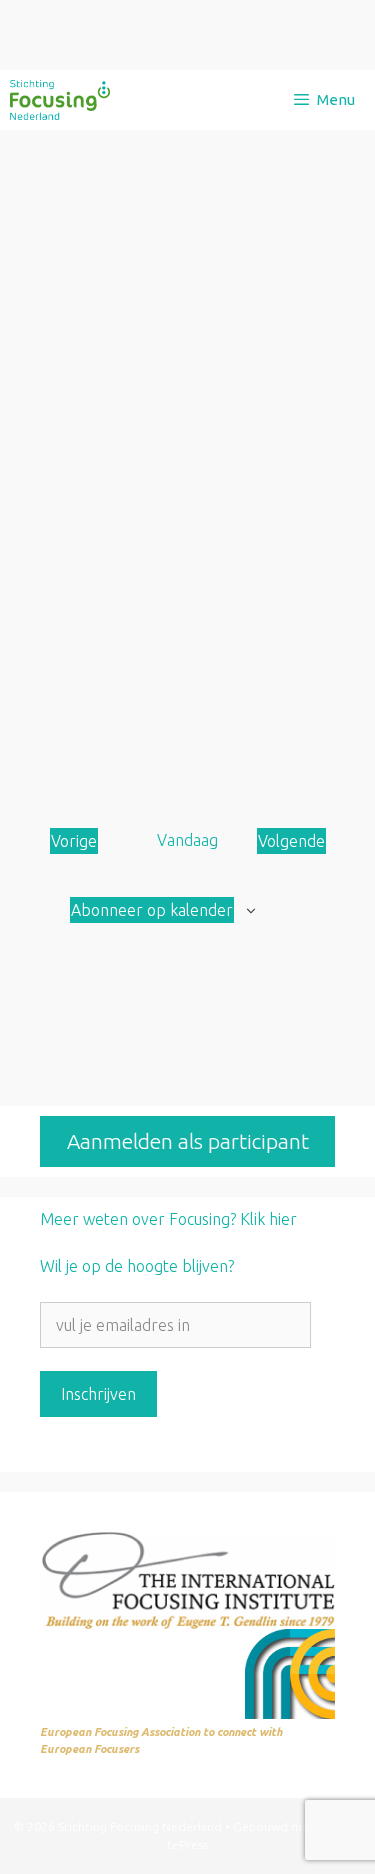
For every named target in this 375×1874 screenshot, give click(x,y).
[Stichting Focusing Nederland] (60, 100)
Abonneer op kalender (152, 910)
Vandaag (187, 840)
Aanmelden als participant (188, 1141)
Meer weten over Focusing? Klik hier (168, 1219)
